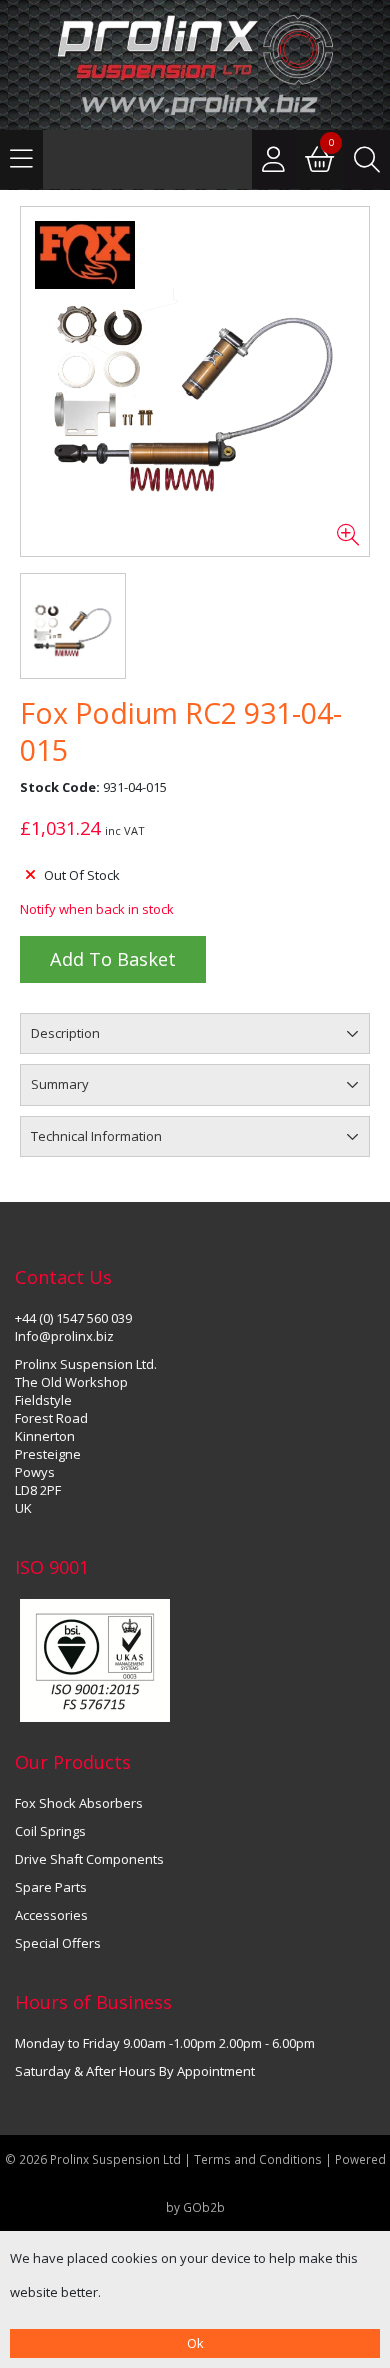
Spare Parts (51, 1887)
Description (65, 1033)
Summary (60, 1084)
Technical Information (96, 1136)
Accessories (51, 1915)
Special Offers (58, 1943)
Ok (195, 2343)
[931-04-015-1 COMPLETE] (195, 382)
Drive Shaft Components (89, 1859)
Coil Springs (50, 1831)
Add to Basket (113, 959)
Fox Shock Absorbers (79, 1803)
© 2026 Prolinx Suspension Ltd (93, 2159)
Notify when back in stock (97, 909)
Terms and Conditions (259, 2159)
